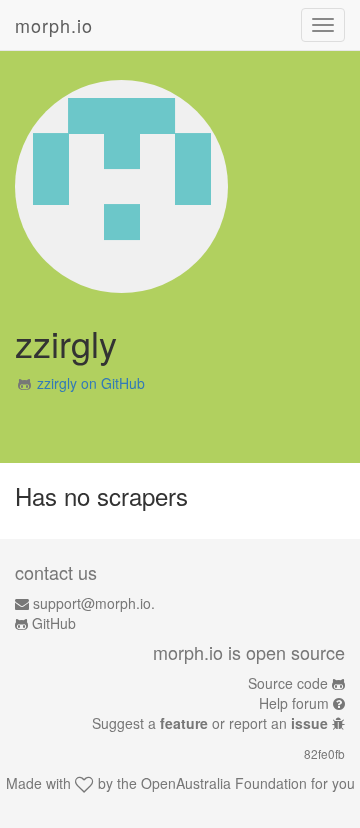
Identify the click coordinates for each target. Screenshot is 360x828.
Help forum (294, 703)
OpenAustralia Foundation (224, 783)
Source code (288, 683)
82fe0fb (324, 753)
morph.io (54, 25)
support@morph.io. (94, 603)
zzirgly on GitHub (91, 383)
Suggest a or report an (210, 723)
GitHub (54, 623)
